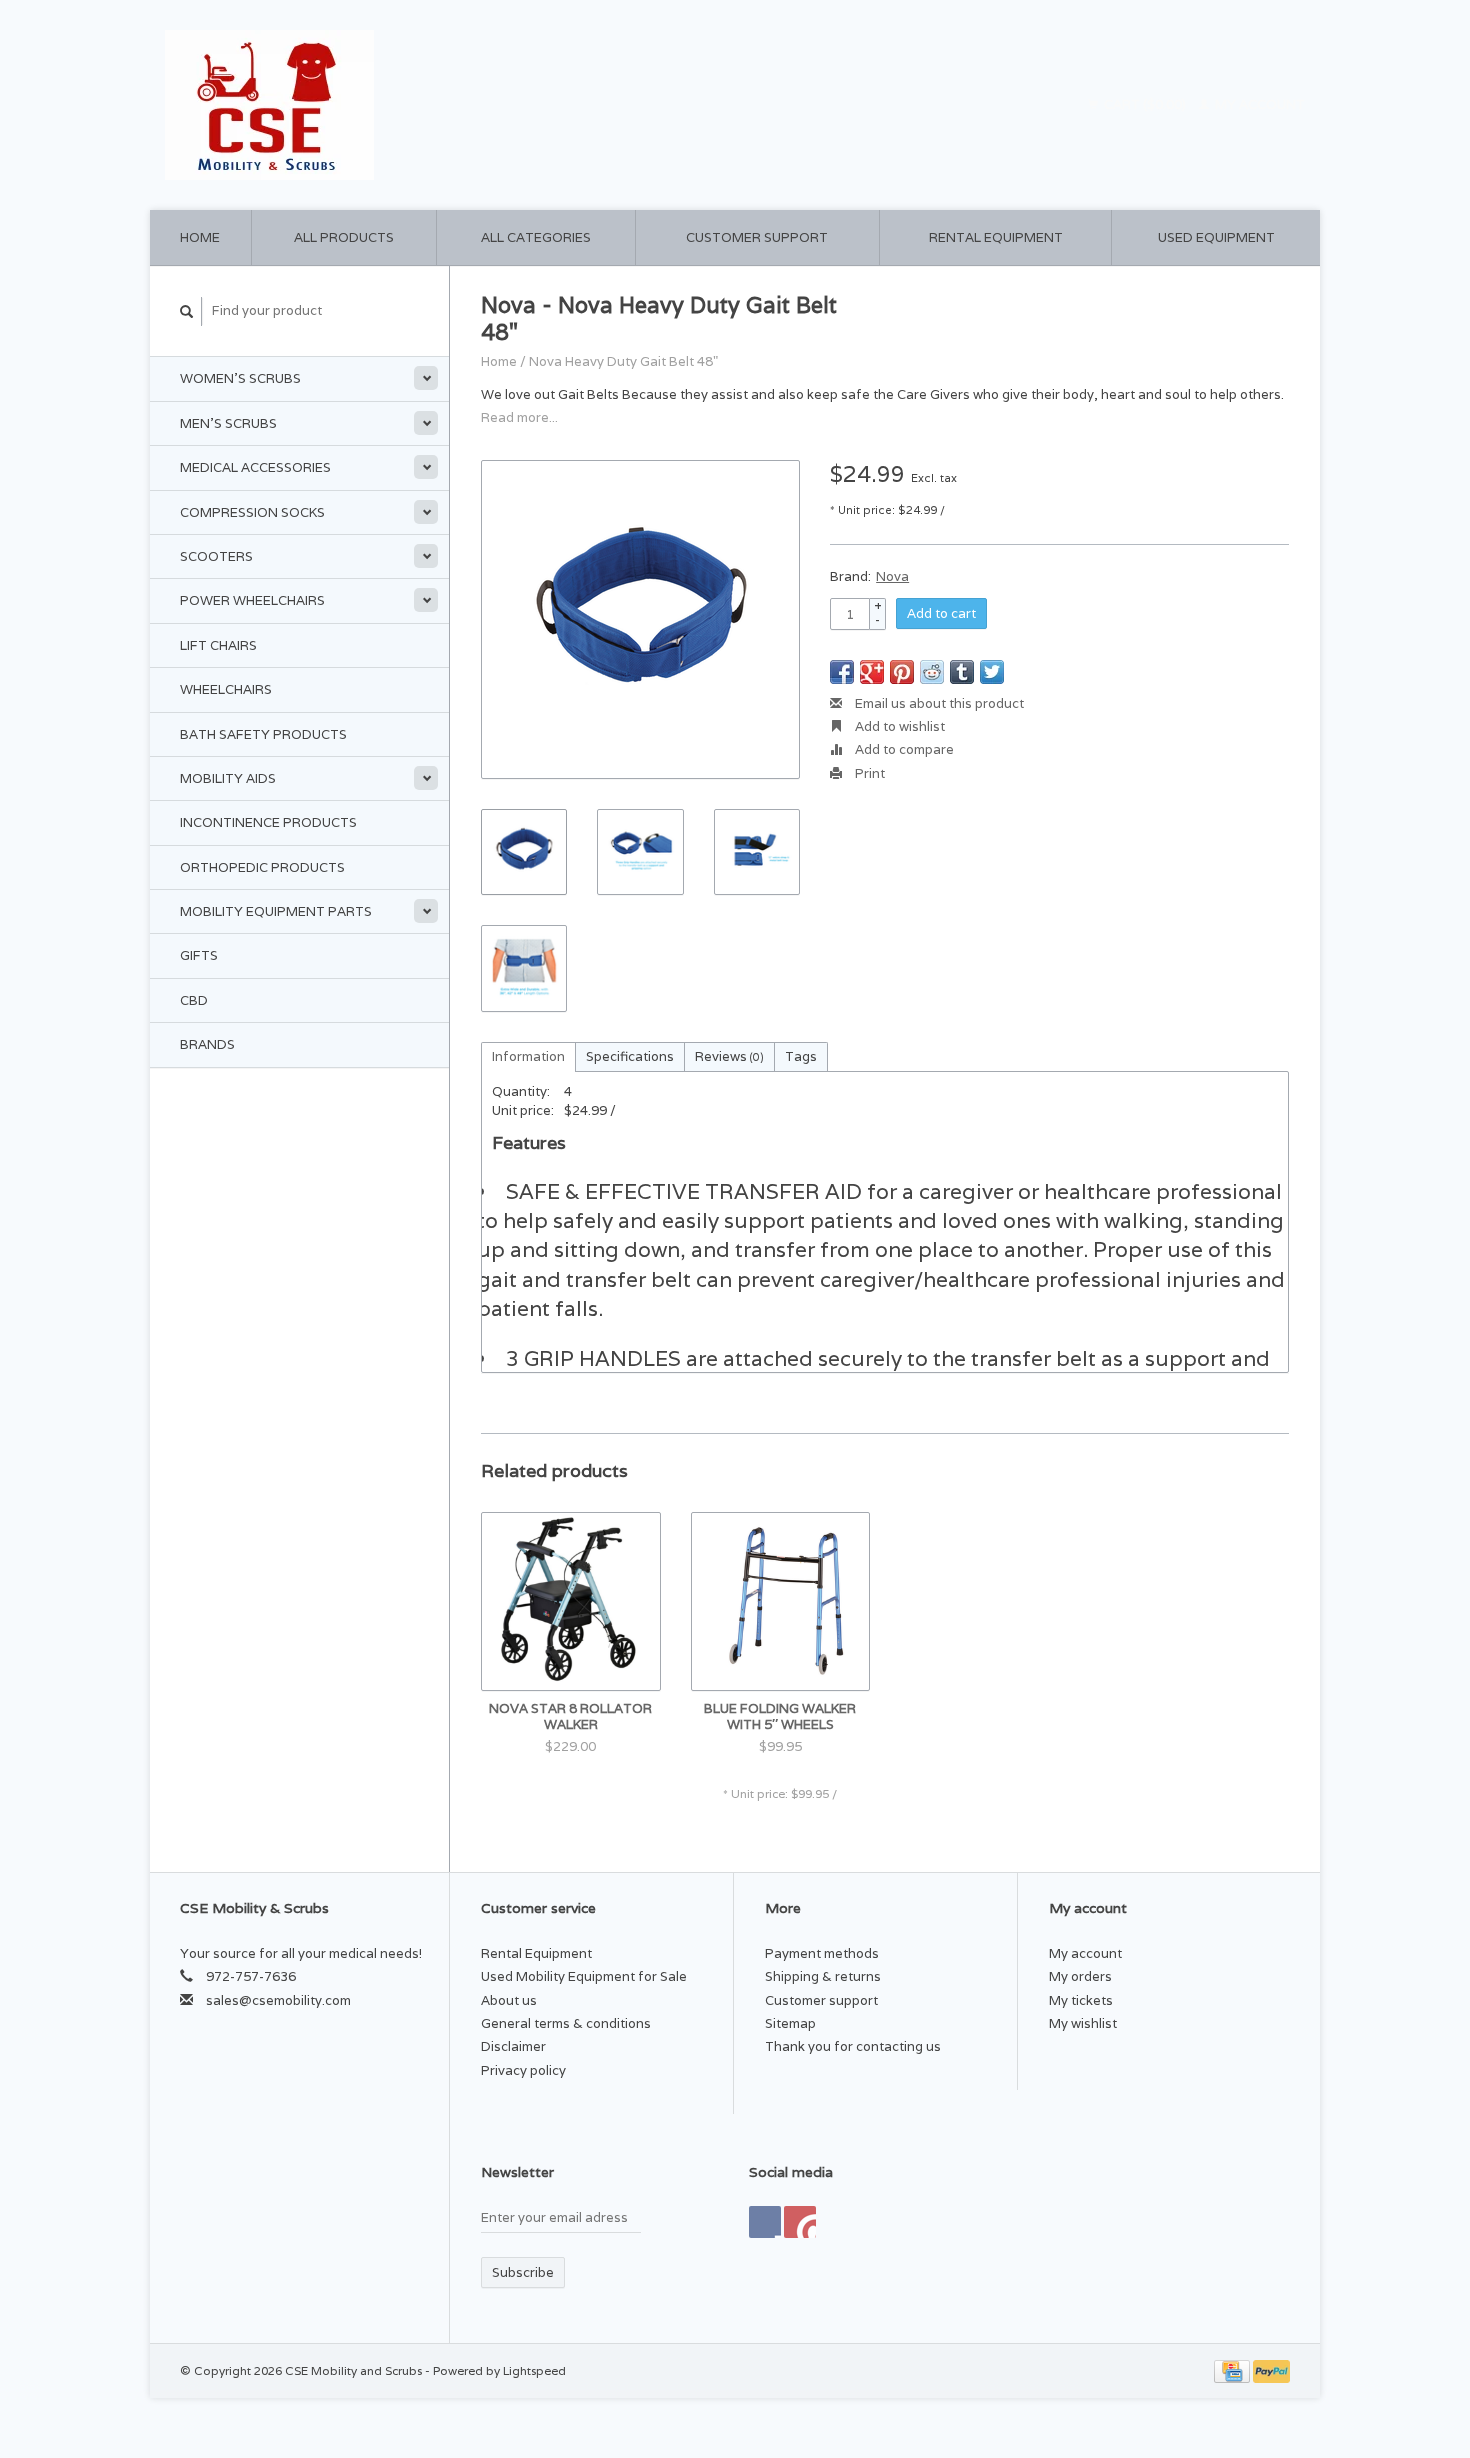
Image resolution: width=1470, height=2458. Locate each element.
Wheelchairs (226, 689)
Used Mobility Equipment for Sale (584, 1976)
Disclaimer (513, 2046)
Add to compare (903, 749)
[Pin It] (902, 672)
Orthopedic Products (262, 867)
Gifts (199, 955)
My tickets (1081, 2000)
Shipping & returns (823, 1976)
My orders (1080, 1976)
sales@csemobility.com (278, 2000)
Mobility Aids (228, 778)
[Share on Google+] (872, 672)
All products (344, 237)
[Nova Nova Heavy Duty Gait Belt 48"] (640, 619)
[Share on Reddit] (932, 672)
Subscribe (523, 2272)
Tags (801, 1056)
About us (509, 2000)
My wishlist (1083, 2023)
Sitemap (790, 2023)
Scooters (216, 556)
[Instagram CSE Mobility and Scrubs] (800, 2222)
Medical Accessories (255, 467)
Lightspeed (534, 2370)
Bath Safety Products (263, 734)
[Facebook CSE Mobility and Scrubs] (765, 2222)
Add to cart (941, 613)
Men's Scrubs (228, 423)
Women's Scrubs (240, 378)
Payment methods (822, 1953)
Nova (892, 576)
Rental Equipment (996, 237)
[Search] (187, 311)
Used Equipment (1216, 237)
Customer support (757, 237)
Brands (207, 1044)
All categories (536, 237)
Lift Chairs (218, 645)
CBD (194, 1000)
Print (868, 773)
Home (200, 237)
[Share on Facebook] (842, 672)
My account (1258, 104)
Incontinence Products (268, 822)
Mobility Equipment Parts (276, 911)
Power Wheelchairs (252, 600)
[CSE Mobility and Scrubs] (444, 105)
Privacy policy (523, 2070)
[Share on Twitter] (992, 672)
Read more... (519, 417)
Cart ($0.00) (1145, 104)
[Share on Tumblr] (962, 672)
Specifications (630, 1056)
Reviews (729, 1056)
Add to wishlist (898, 726)
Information (528, 1056)
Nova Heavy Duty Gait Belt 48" (623, 361)
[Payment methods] (1233, 2370)
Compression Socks (252, 512)
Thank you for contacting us (853, 2046)
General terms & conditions (566, 2023)
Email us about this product (938, 703)
